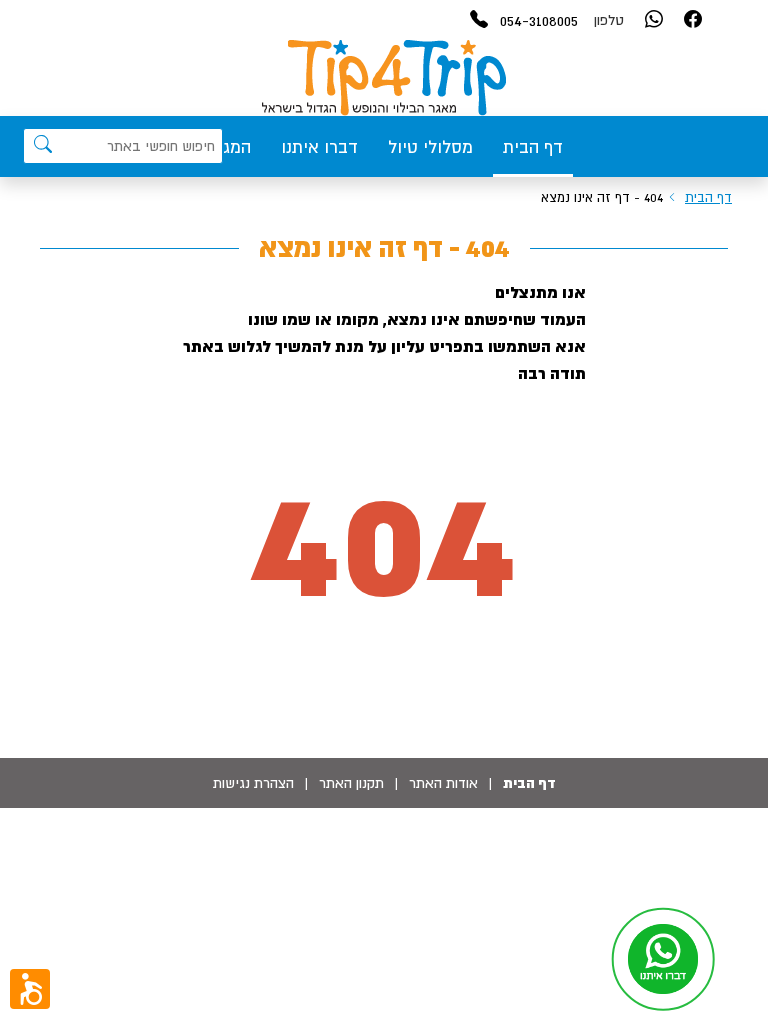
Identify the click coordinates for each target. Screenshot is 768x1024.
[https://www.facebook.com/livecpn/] (693, 20)
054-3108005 (539, 20)
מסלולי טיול (430, 147)
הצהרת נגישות (253, 783)
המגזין (228, 147)
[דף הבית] (384, 78)
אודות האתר (443, 783)
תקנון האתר (351, 783)
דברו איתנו (319, 147)
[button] (30, 989)
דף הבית (533, 147)
